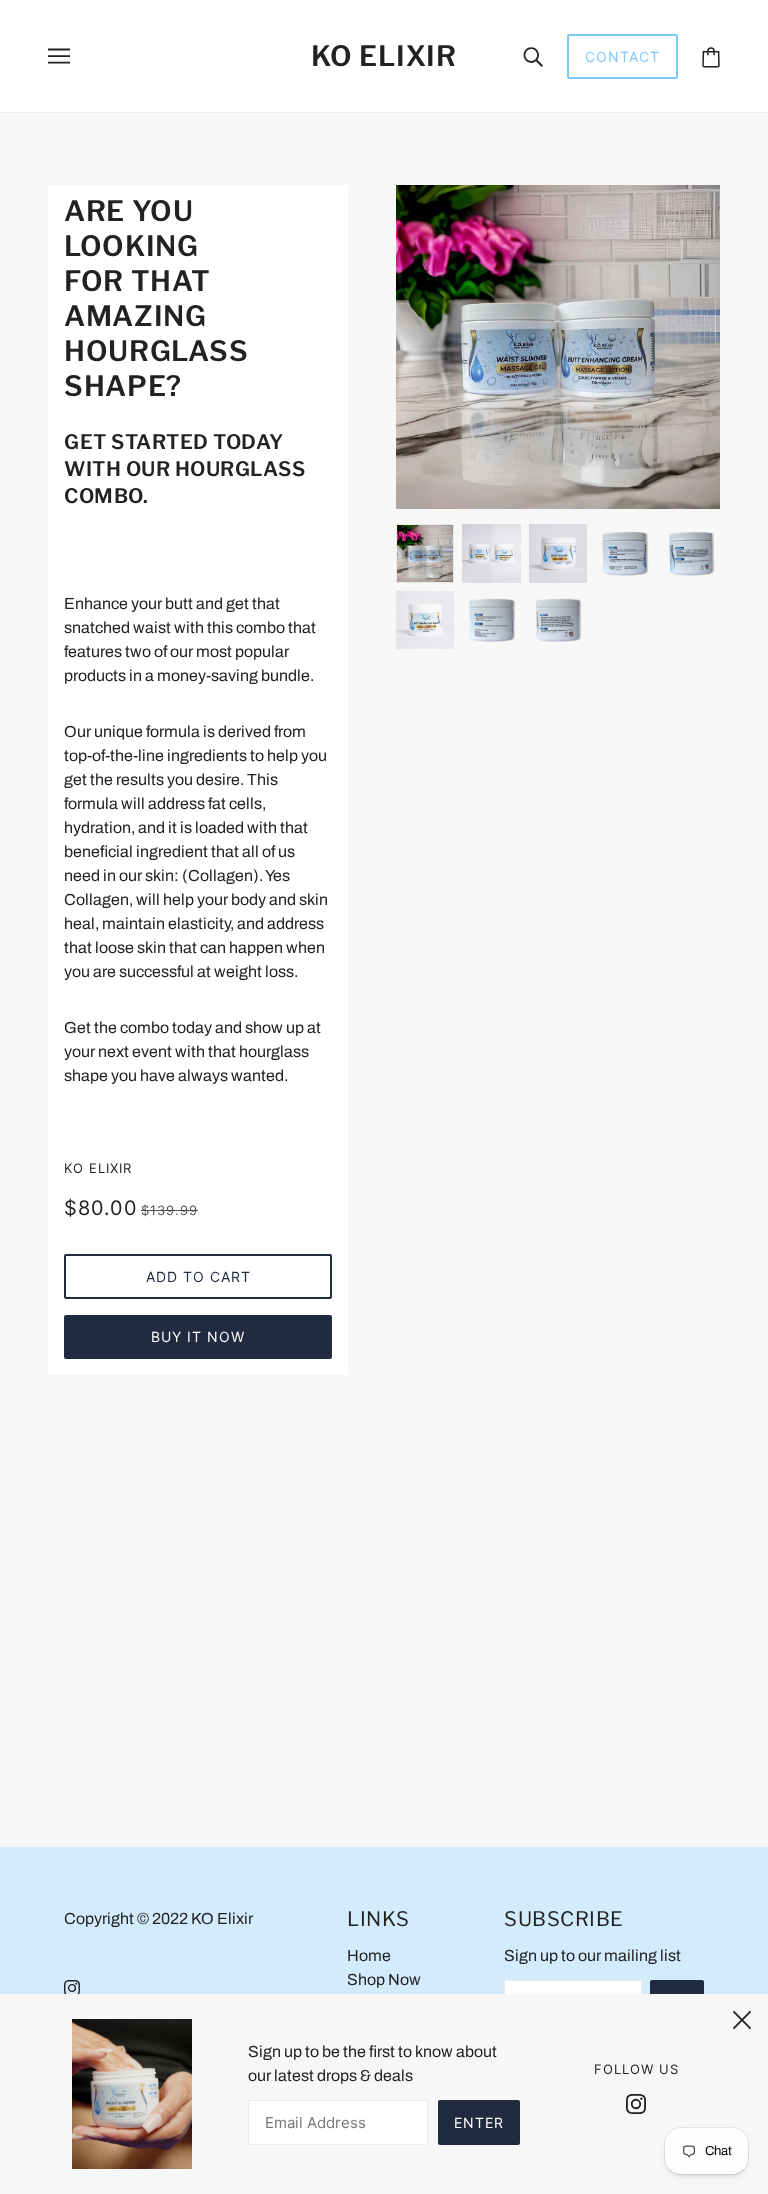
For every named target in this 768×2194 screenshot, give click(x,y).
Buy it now (198, 1336)
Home (369, 1955)
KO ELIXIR (98, 1168)
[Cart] (711, 56)
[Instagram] (636, 2103)
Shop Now (384, 1979)
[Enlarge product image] (558, 347)
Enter (479, 2122)
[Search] (533, 56)
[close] (742, 2017)
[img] (72, 1987)
